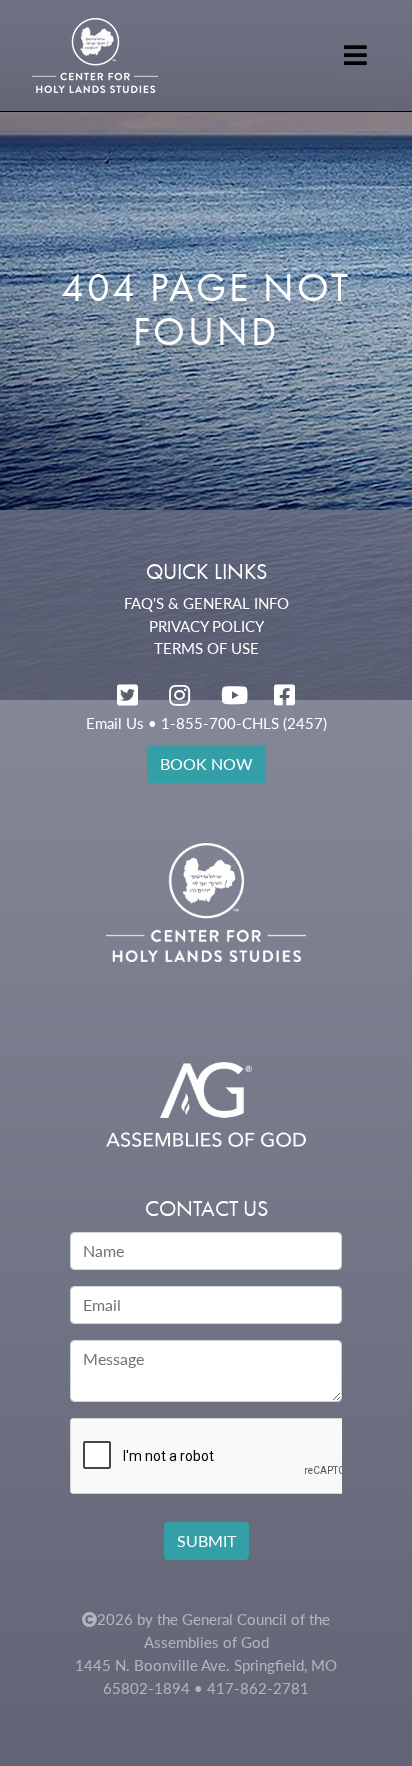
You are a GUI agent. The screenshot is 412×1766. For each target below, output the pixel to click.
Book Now (206, 763)
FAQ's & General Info (206, 603)
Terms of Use (206, 648)
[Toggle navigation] (355, 55)
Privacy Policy (206, 626)
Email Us (115, 723)
